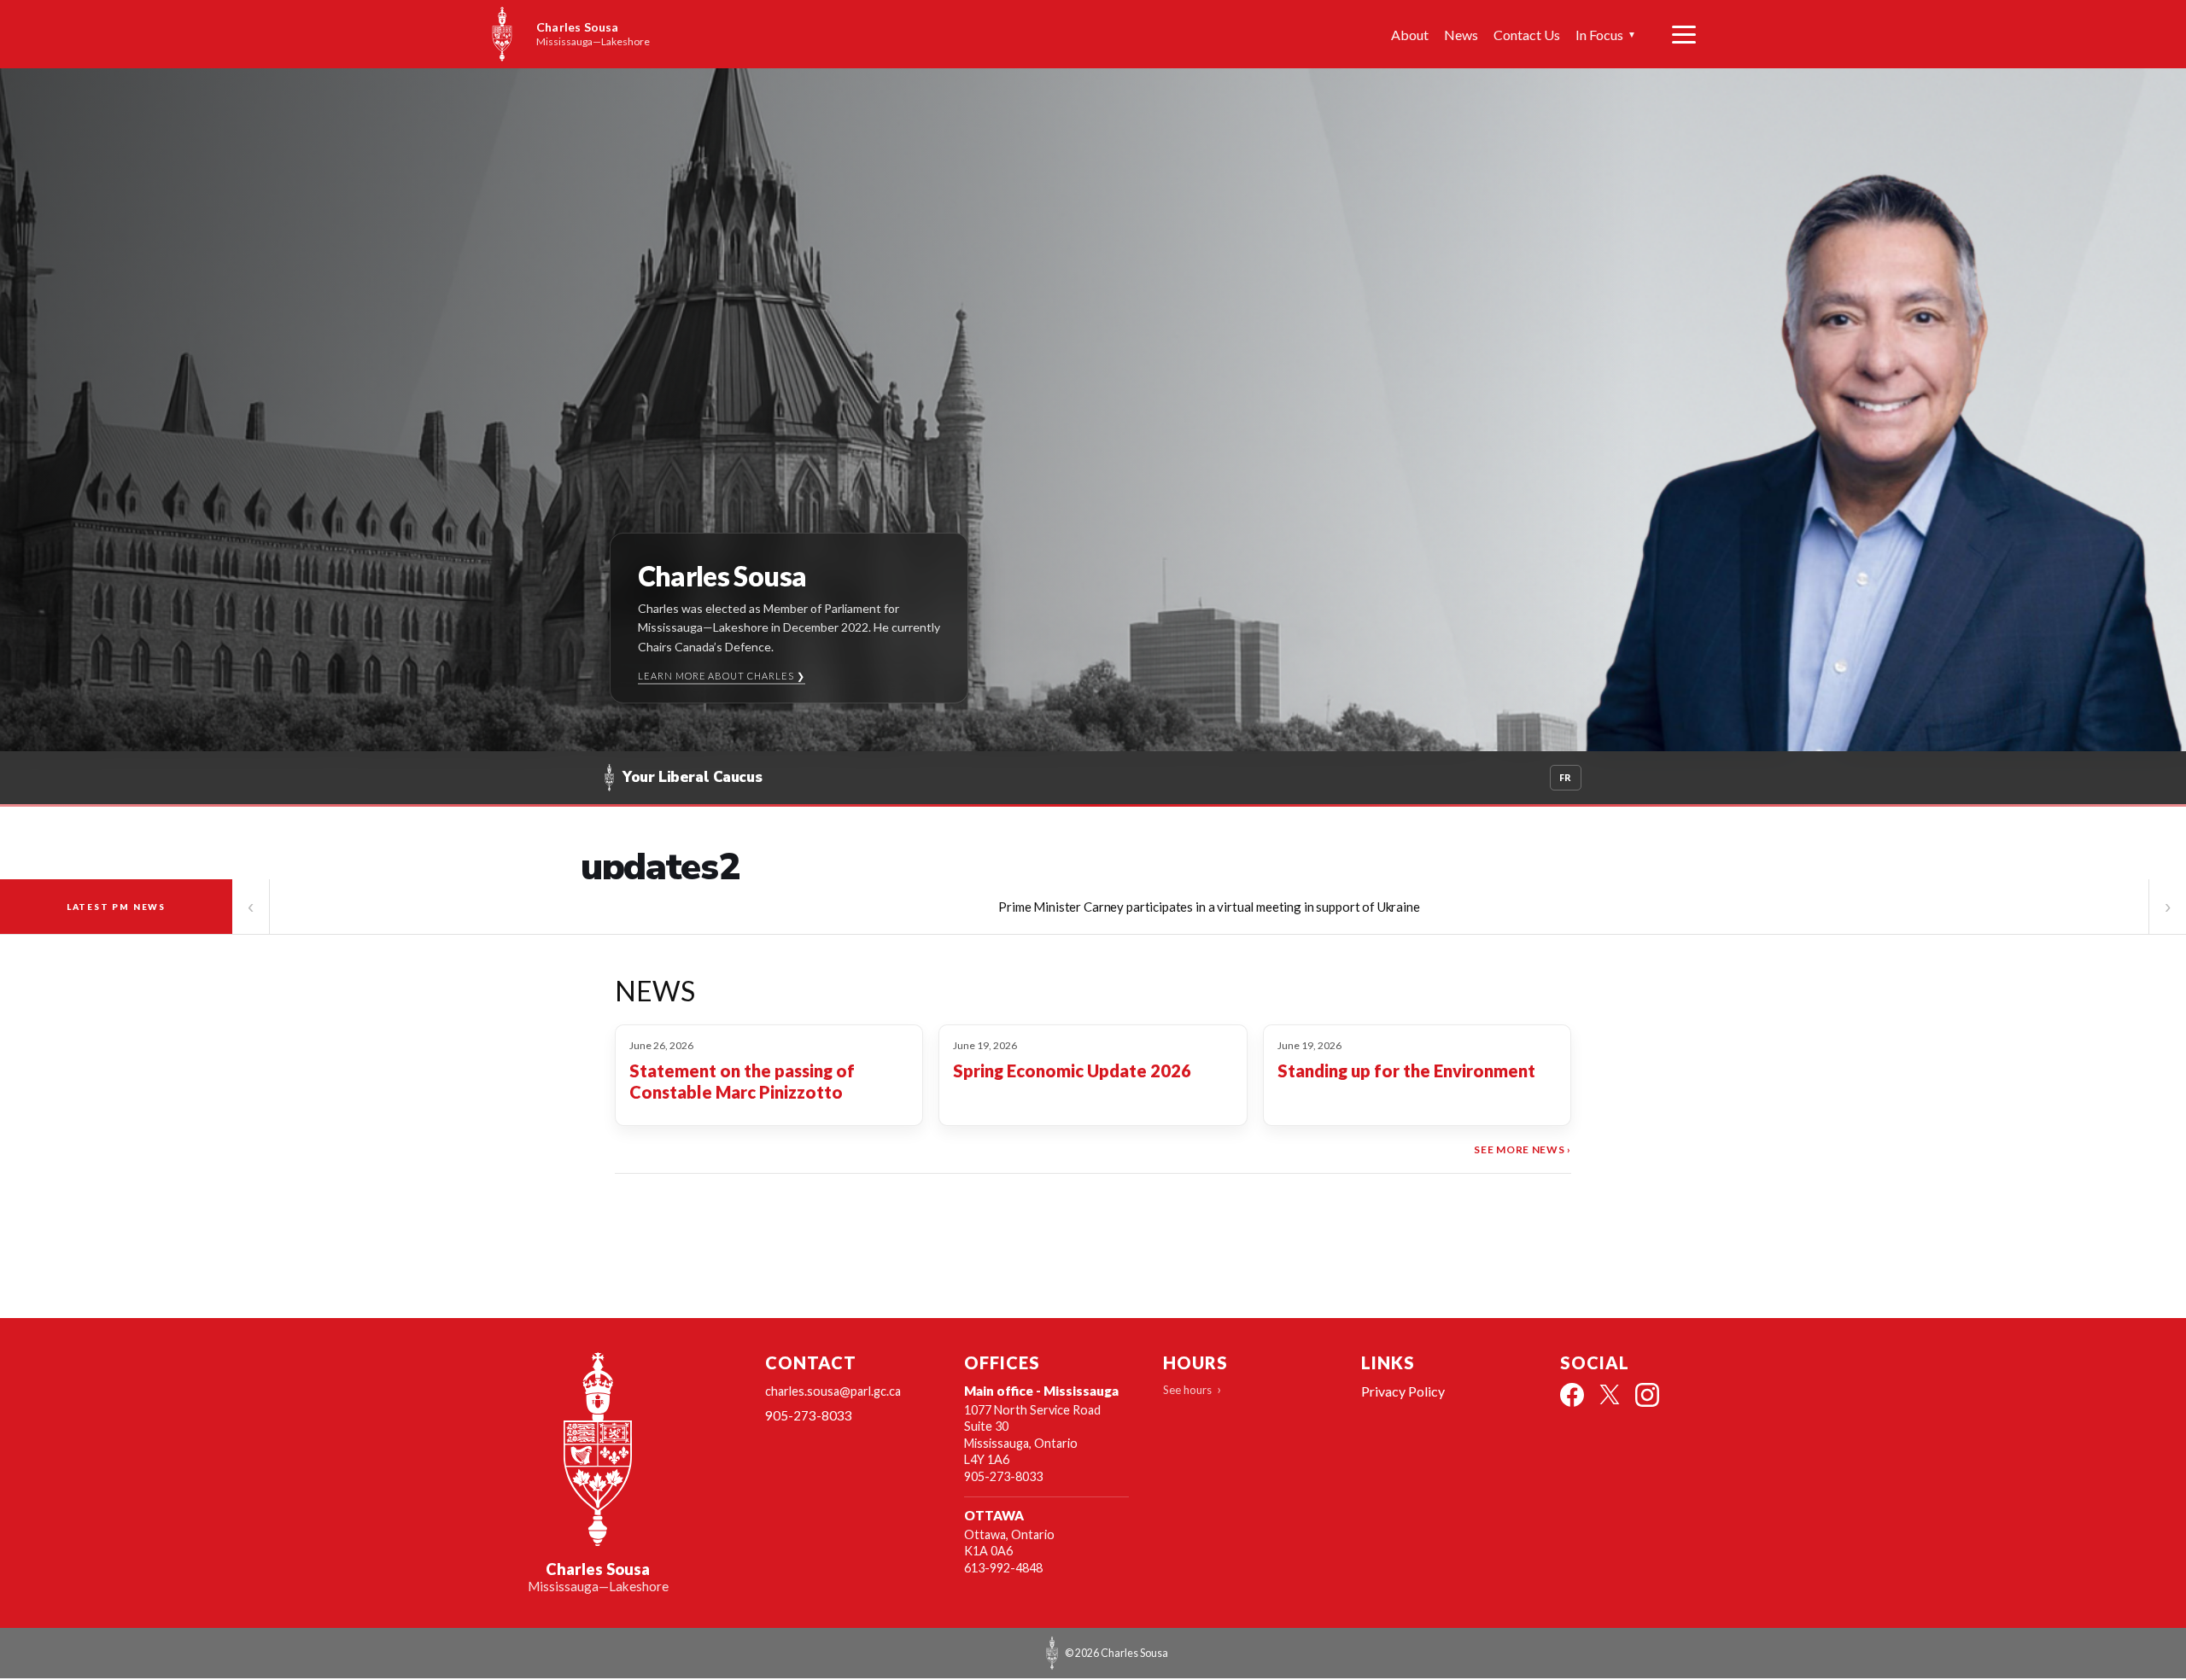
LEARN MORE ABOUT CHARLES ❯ (722, 676)
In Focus (1606, 35)
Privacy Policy (1403, 1391)
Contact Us (1527, 35)
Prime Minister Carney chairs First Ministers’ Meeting (1209, 907)
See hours (1187, 1390)
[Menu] (1684, 34)
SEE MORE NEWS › (1523, 1149)
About (1410, 35)
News (1461, 35)
